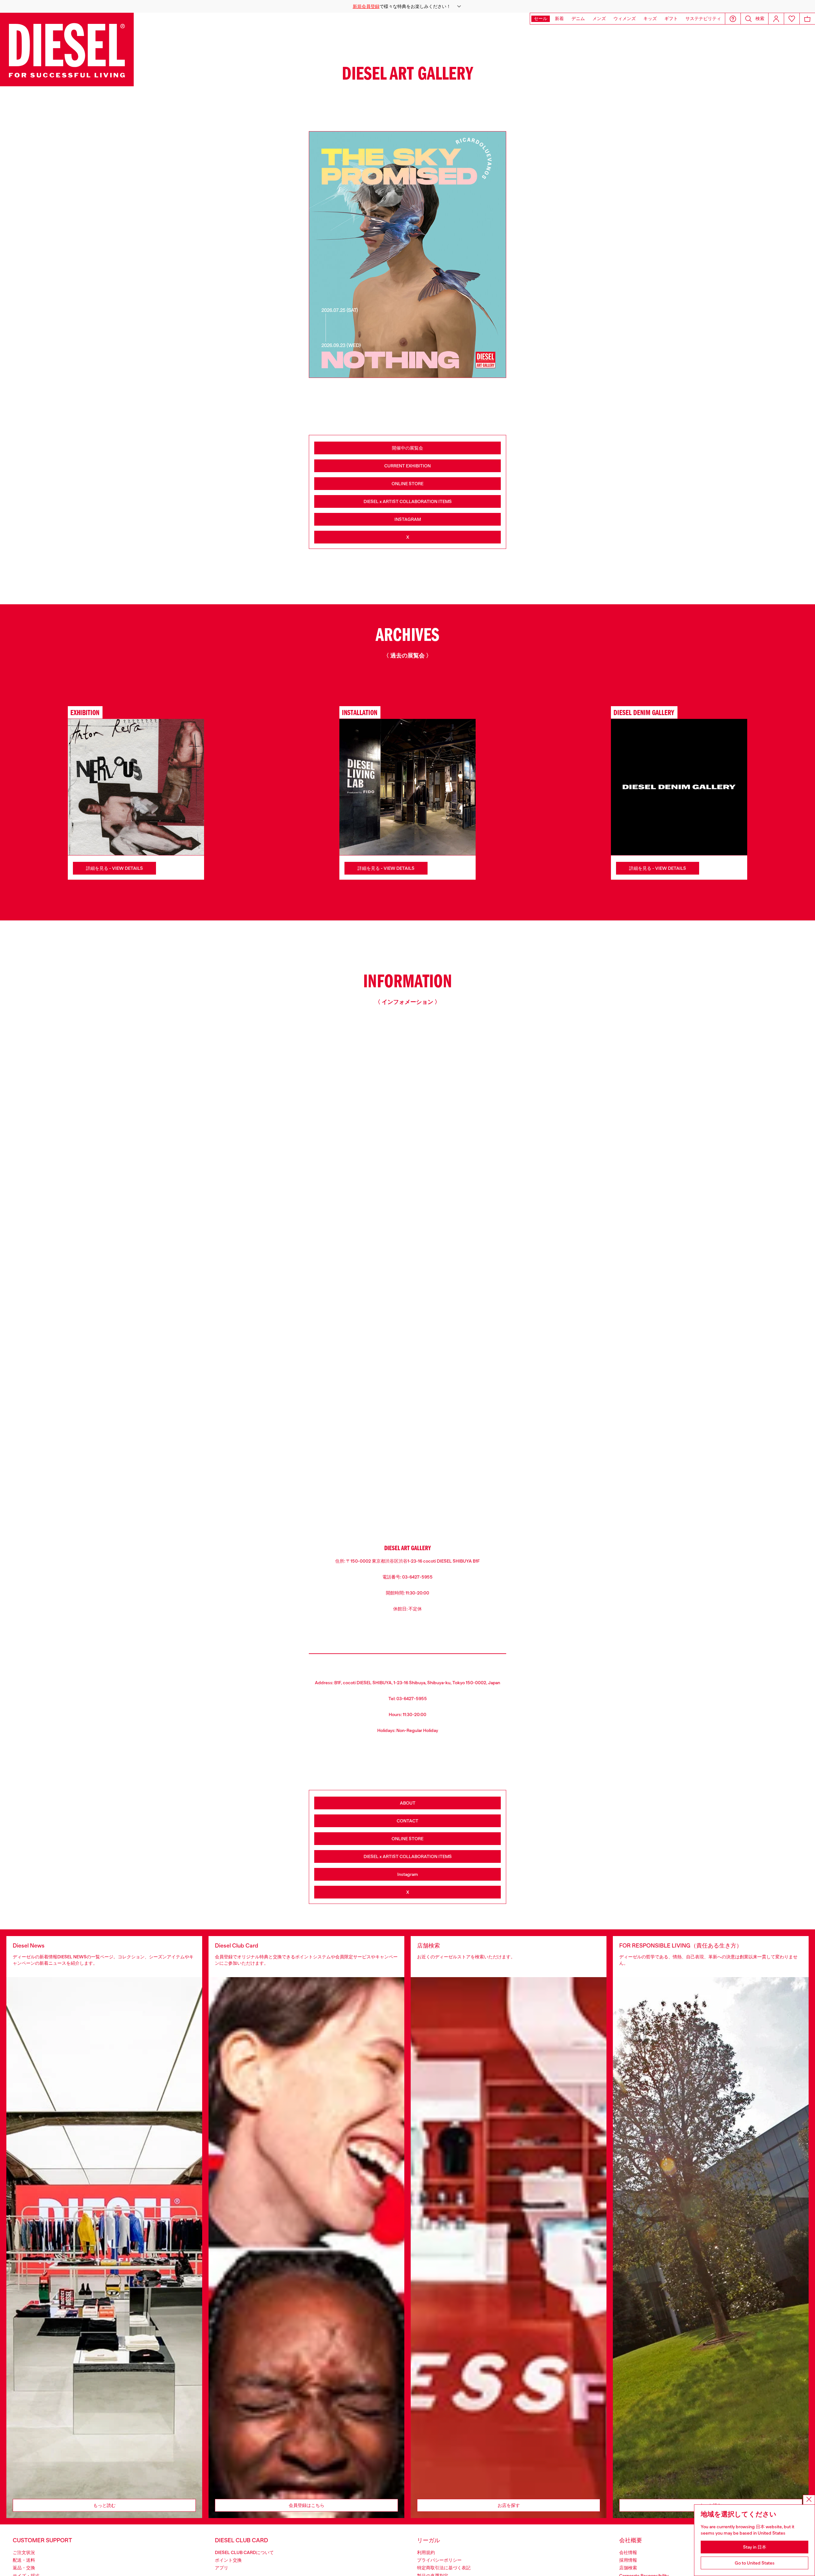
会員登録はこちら (307, 2505)
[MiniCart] (807, 19)
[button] (407, 6)
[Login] (776, 19)
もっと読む (104, 2505)
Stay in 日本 (755, 2547)
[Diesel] (67, 50)
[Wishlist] (792, 19)
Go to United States (755, 2563)
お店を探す (509, 2505)
